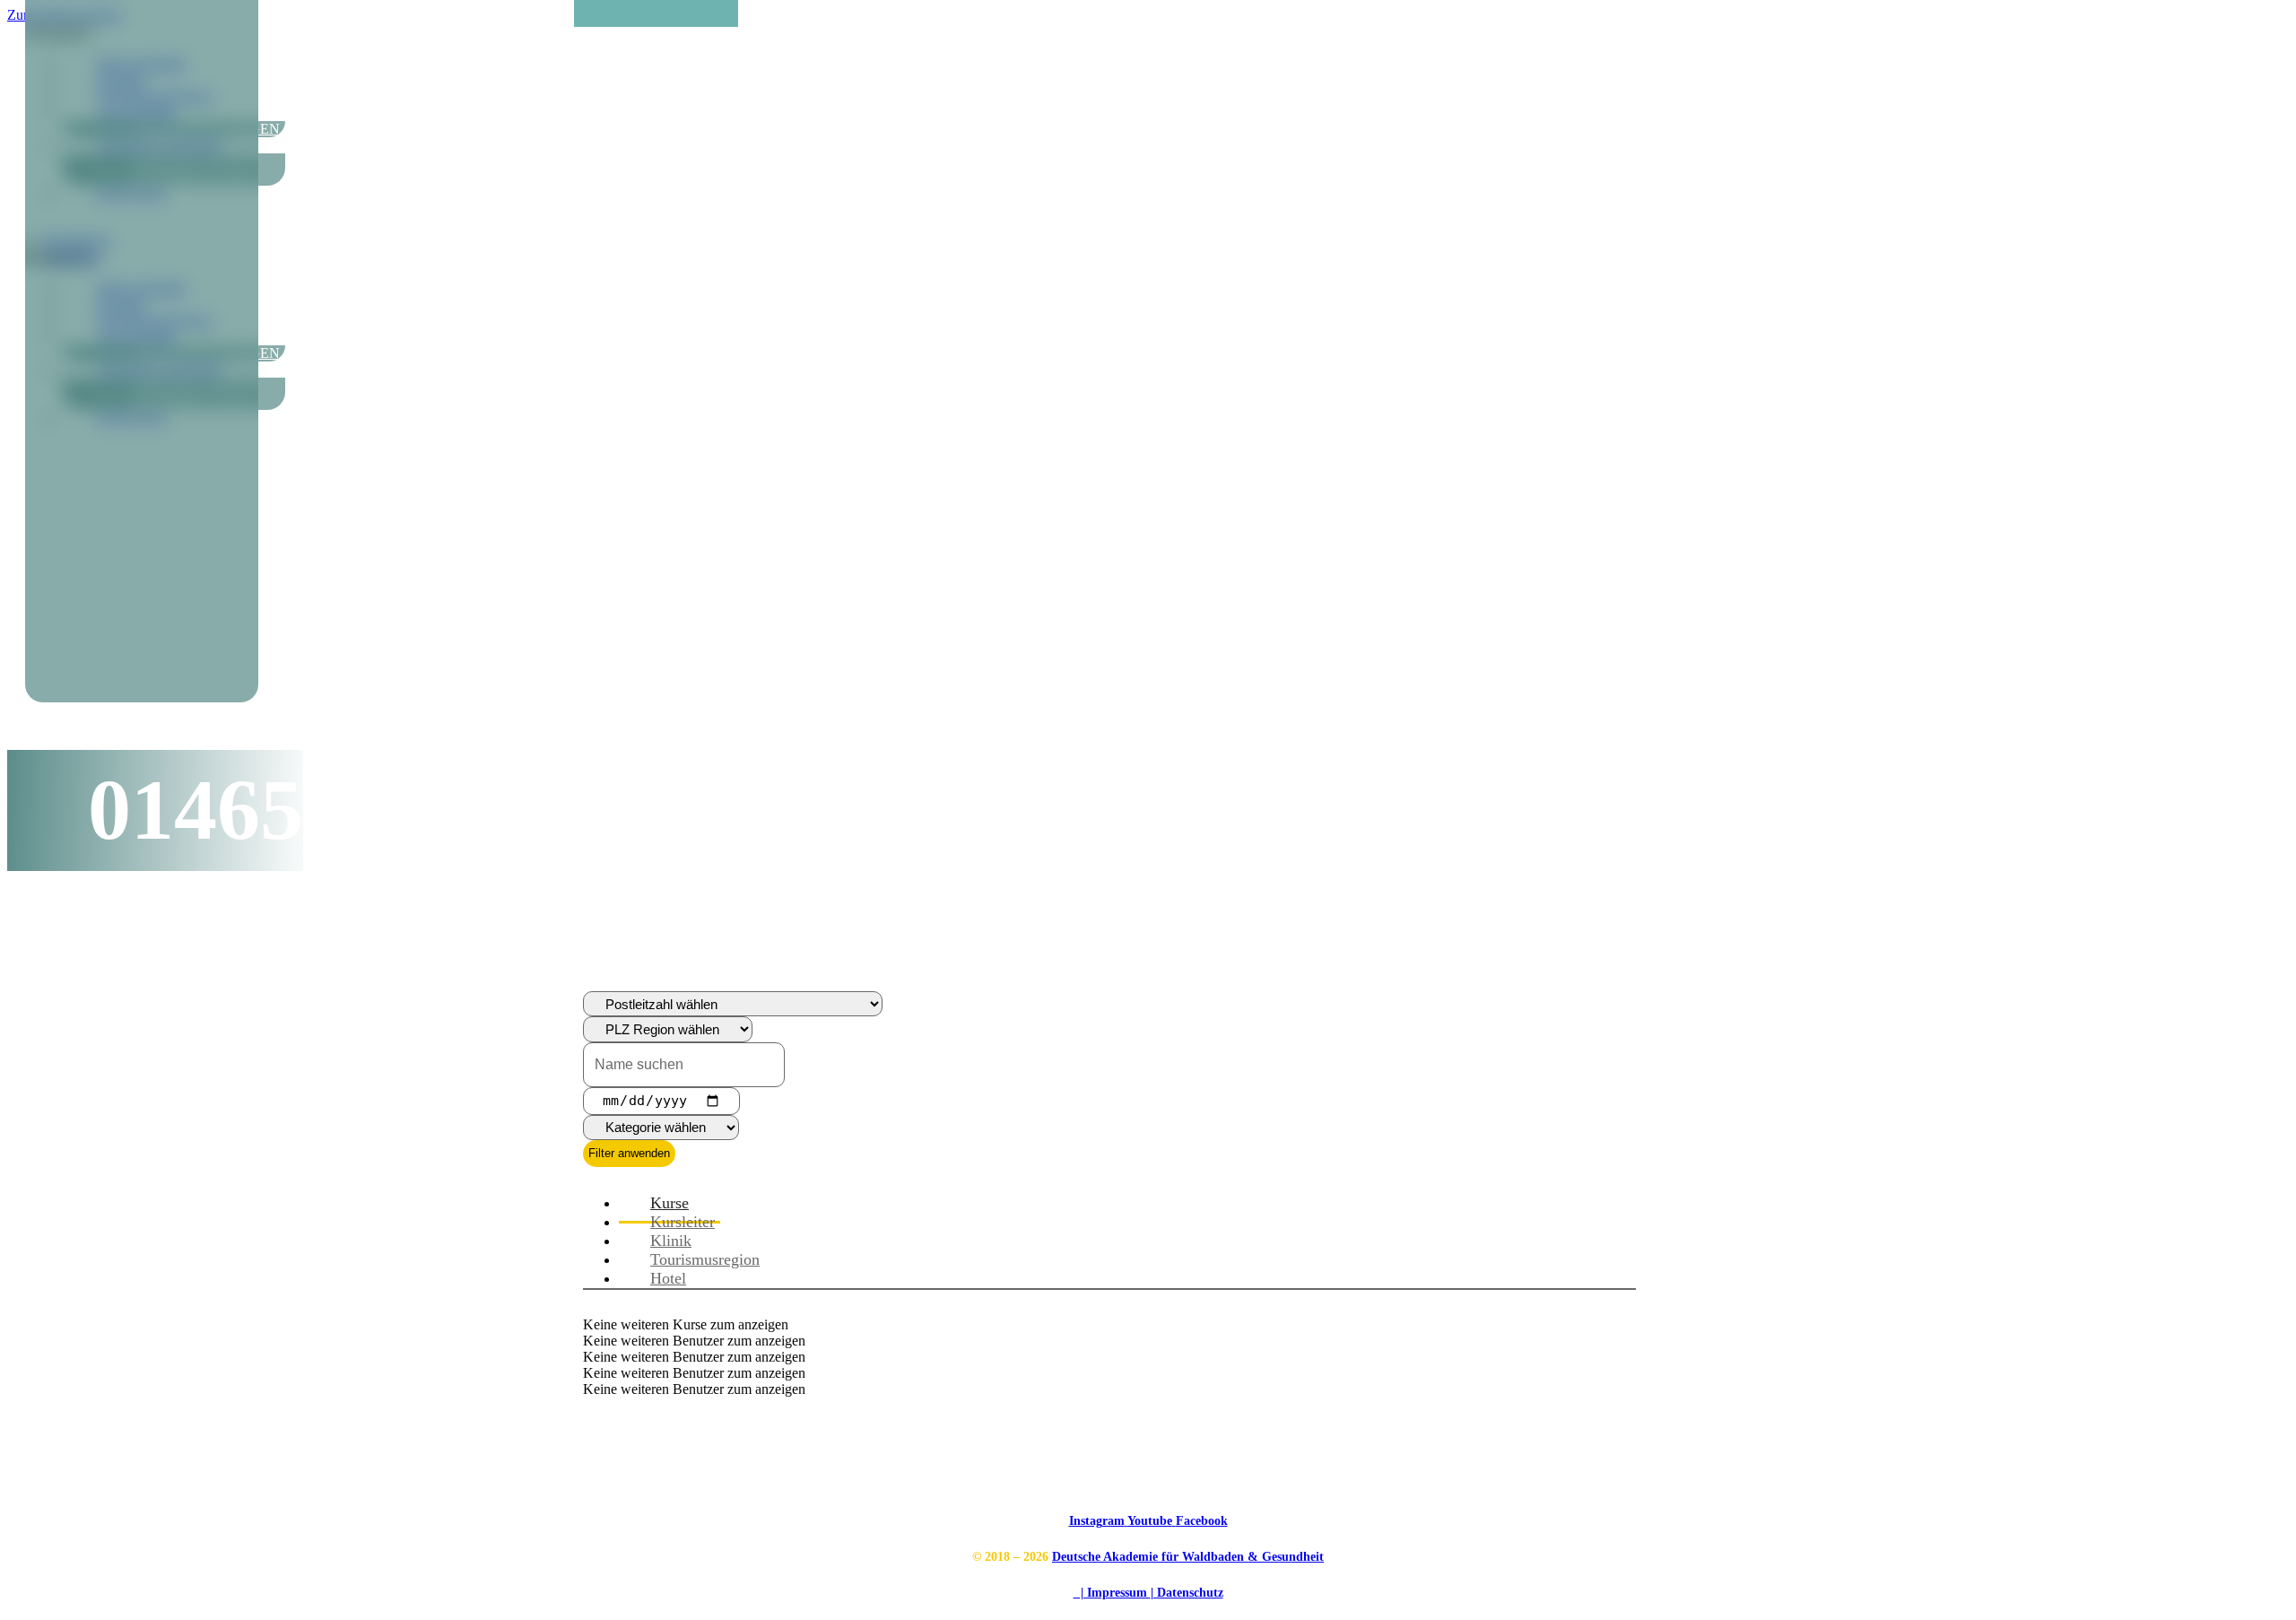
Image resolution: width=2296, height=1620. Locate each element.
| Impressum (1112, 1593)
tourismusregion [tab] (705, 1259)
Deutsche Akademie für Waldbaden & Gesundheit (1188, 1557)
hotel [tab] (668, 1278)
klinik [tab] (671, 1241)
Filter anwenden (629, 1153)
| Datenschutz (1187, 1593)
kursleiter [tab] (683, 1222)
